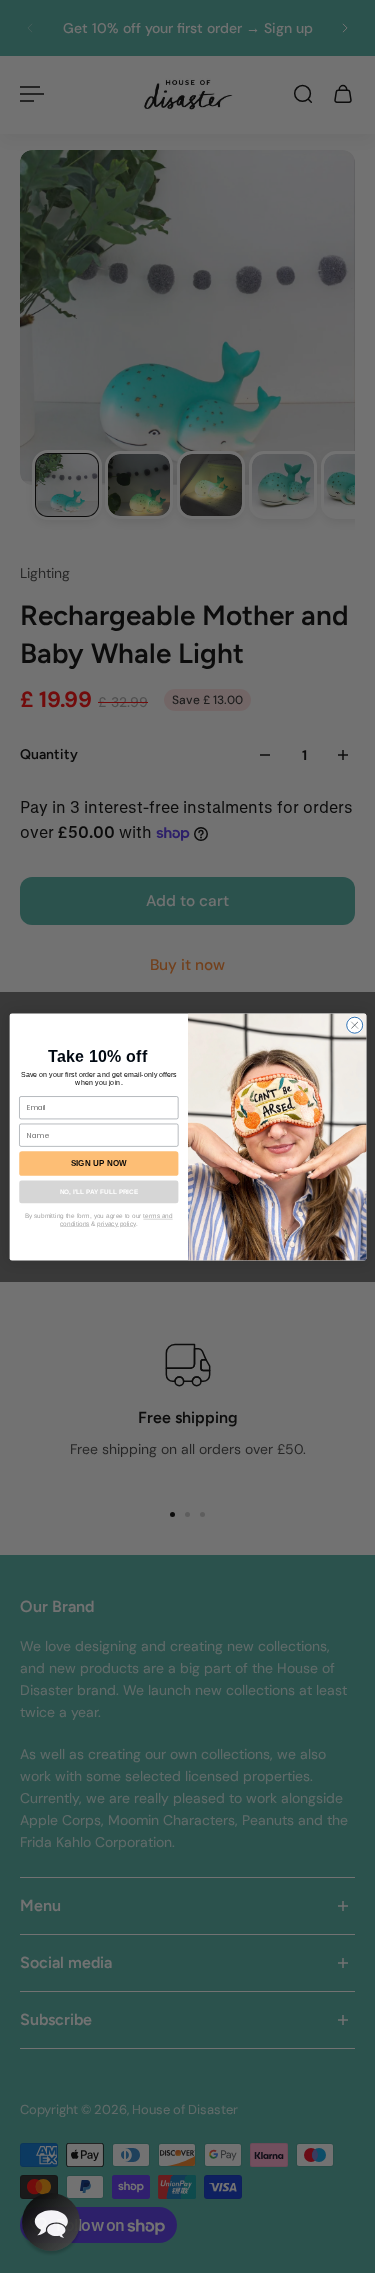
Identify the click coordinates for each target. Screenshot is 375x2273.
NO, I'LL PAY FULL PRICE (98, 1191)
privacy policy (116, 1222)
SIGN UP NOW (98, 1162)
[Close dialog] (354, 1025)
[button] (51, 2222)
